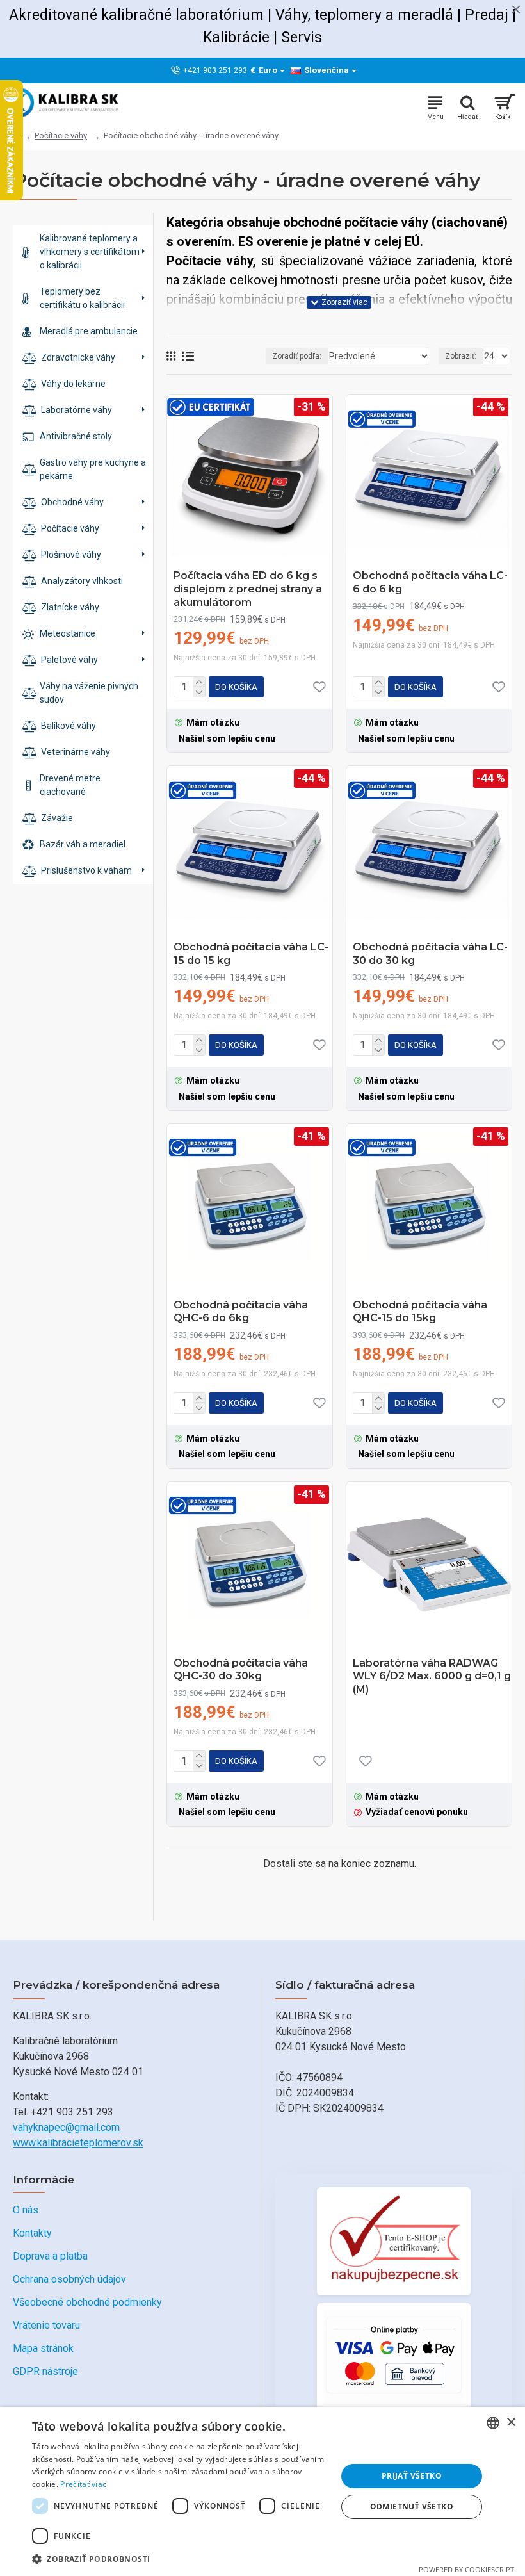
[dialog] (262, 2491)
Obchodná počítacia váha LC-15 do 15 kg (251, 954)
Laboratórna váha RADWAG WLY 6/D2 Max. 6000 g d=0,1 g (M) (432, 1676)
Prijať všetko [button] (412, 2476)
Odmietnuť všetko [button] (412, 2507)
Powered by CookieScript (466, 2569)
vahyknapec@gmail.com (66, 2127)
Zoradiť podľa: (297, 356)
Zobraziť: (461, 356)
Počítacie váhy (61, 135)
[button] (180, 2559)
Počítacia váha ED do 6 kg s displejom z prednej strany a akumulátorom (248, 589)
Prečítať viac (83, 2484)
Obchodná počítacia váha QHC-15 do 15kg (420, 1312)
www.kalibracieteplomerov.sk (78, 2143)
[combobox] (493, 2423)
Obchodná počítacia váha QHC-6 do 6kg (241, 1312)
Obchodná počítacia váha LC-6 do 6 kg (430, 582)
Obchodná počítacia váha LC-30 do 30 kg (430, 954)
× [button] (511, 2423)
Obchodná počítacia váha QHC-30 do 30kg (241, 1670)
